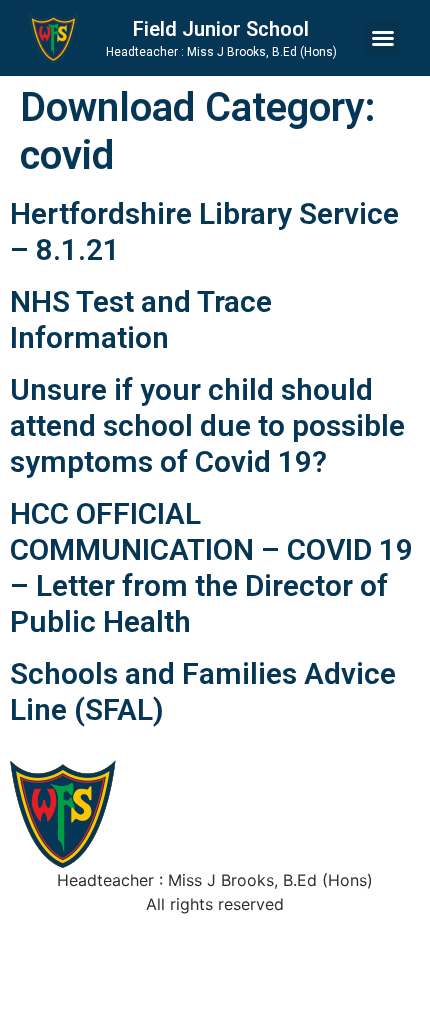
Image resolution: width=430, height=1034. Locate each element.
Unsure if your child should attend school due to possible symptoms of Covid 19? (207, 425)
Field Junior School (221, 29)
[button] (383, 38)
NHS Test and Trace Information (141, 319)
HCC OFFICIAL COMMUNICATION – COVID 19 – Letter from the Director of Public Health (211, 567)
